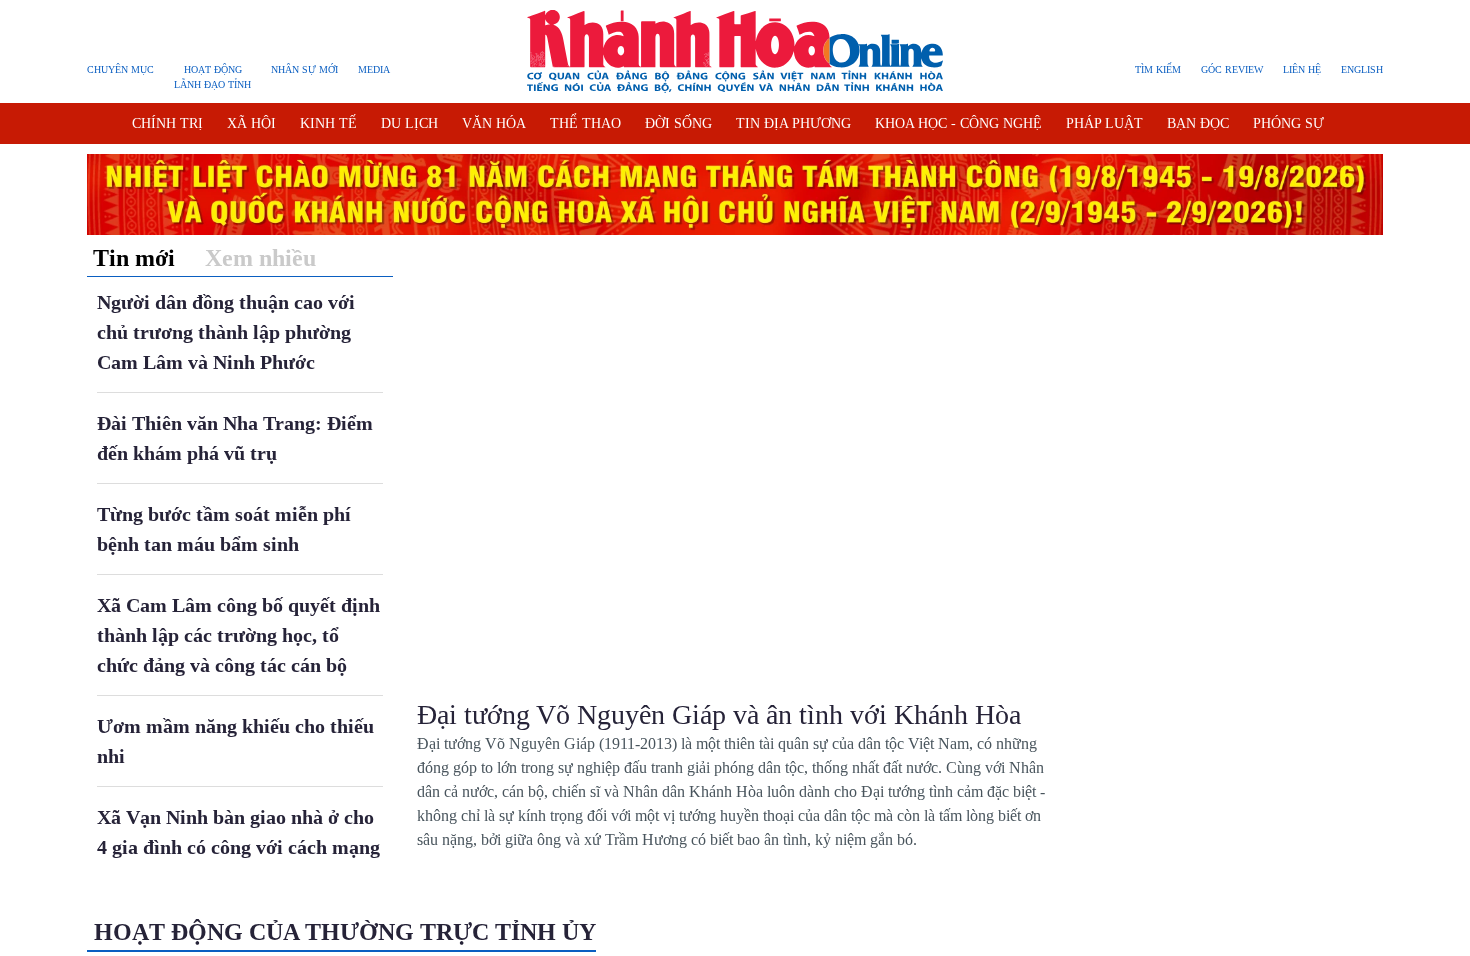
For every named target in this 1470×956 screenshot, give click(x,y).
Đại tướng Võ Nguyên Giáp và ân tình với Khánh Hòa (719, 714)
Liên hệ (1302, 69)
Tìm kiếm (1158, 69)
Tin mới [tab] (134, 258)
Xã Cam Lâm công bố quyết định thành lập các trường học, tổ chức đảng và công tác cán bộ (238, 635)
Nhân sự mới (304, 69)
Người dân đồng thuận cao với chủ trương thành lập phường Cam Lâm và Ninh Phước (226, 332)
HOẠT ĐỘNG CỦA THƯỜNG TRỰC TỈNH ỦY (345, 932)
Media (374, 69)
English (1362, 69)
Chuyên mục (120, 69)
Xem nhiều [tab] (260, 258)
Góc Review (1232, 69)
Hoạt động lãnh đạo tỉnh (212, 77)
